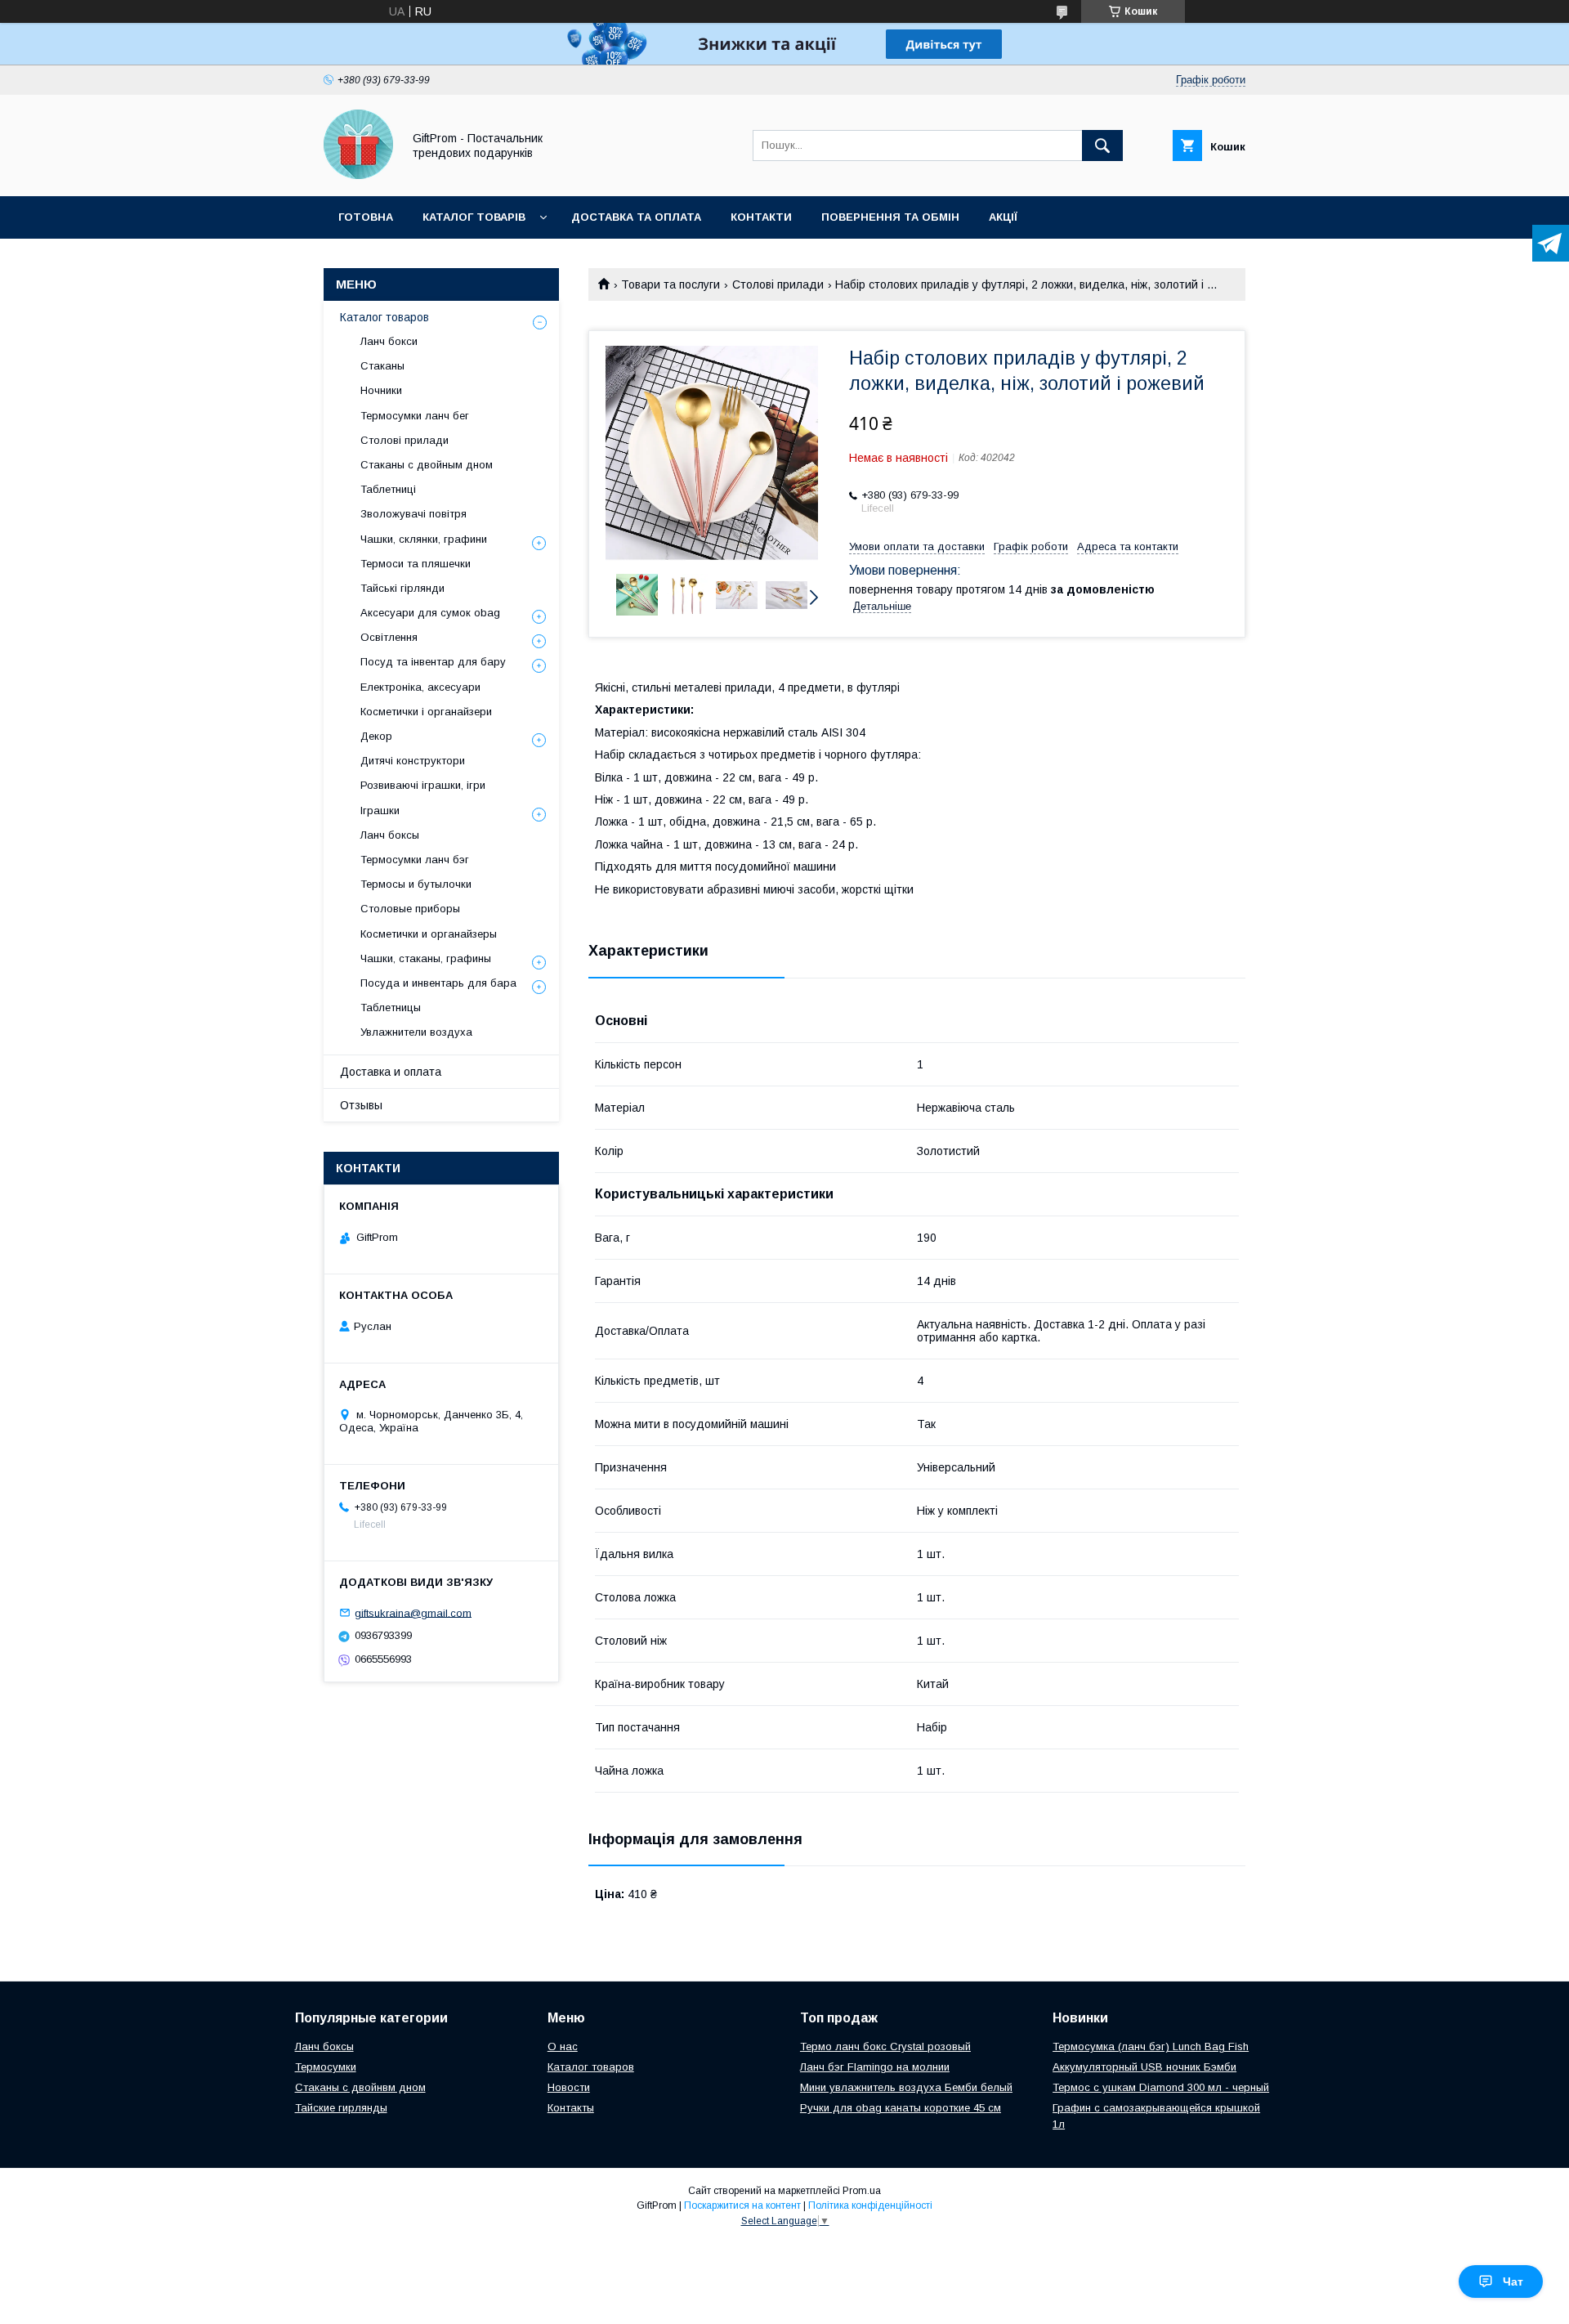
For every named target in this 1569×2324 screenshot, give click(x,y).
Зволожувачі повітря (413, 514)
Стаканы (382, 366)
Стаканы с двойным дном (427, 465)
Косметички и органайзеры (429, 934)
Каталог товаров (384, 317)
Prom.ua (862, 2191)
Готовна (366, 217)
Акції (1003, 217)
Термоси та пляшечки (416, 564)
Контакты (571, 2108)
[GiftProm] (358, 175)
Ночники (381, 390)
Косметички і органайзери (426, 712)
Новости (569, 2087)
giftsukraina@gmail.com (413, 1612)
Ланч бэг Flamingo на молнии (875, 2067)
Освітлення (389, 637)
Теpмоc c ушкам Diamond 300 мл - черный (1161, 2087)
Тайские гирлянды (341, 2108)
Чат (1513, 2281)
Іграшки (380, 810)
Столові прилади (778, 284)
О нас (563, 2046)
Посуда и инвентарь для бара (438, 983)
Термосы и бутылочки (416, 884)
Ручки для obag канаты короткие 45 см (901, 2108)
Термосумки (326, 2067)
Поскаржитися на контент (742, 2205)
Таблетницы (391, 1008)
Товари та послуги (671, 284)
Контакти (761, 217)
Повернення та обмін (890, 217)
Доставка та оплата (636, 217)
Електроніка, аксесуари (420, 687)
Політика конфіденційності (870, 2205)
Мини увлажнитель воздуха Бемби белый (906, 2087)
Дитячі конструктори (413, 761)
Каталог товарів (474, 217)
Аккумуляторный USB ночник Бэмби (1144, 2067)
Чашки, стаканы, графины (426, 958)
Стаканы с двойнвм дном (360, 2087)
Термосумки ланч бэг (415, 860)
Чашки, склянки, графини (424, 539)
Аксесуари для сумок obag (430, 613)
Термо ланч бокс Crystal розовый (885, 2046)
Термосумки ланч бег (415, 416)
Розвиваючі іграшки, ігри (423, 785)
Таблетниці (388, 489)
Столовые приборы (410, 909)
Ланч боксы (390, 835)
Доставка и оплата (391, 1072)
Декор (376, 736)
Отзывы (361, 1105)
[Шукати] (1102, 146)
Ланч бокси (389, 341)
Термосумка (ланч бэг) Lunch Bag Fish (1151, 2046)
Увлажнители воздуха (416, 1032)
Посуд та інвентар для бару (433, 662)
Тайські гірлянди (402, 588)
